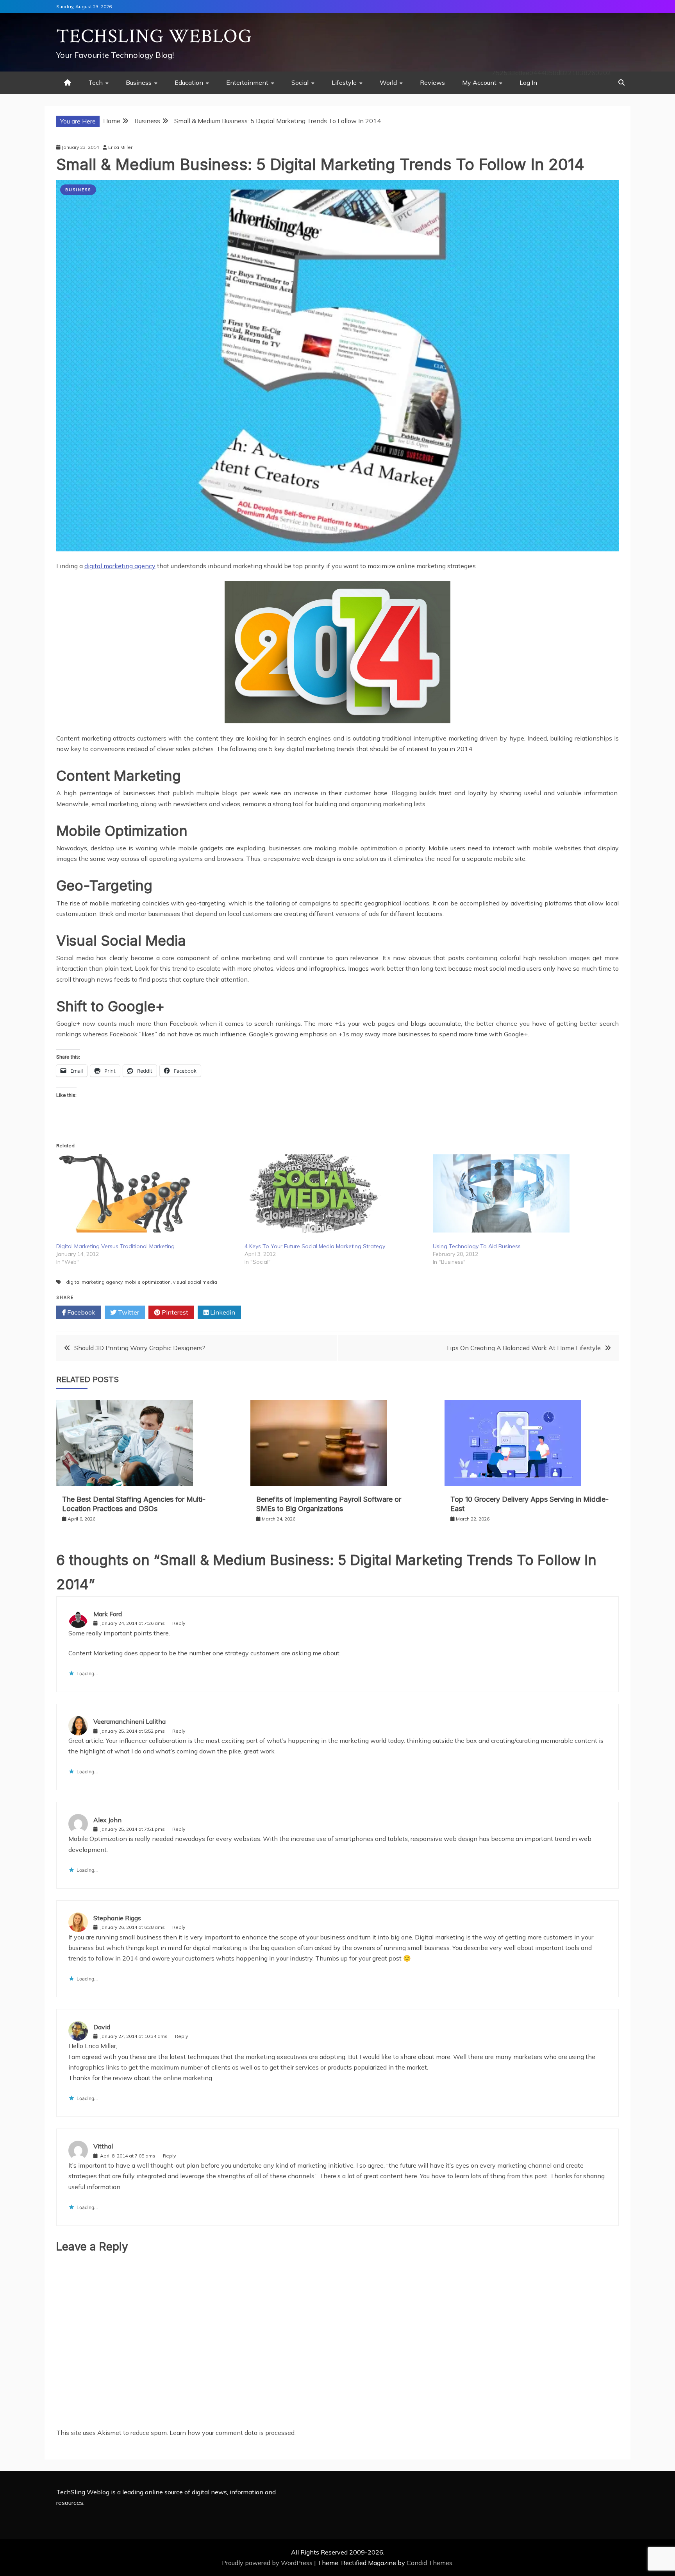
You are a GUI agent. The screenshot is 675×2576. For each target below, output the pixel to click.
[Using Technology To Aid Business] (523, 1193)
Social (300, 82)
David (102, 2027)
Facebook (80, 1312)
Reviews (432, 82)
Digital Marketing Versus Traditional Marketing (115, 1246)
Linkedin (222, 1312)
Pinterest (174, 1312)
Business (139, 82)
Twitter (128, 1312)
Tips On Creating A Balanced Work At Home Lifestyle (523, 1348)
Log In (528, 82)
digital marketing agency (120, 566)
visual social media (195, 1282)
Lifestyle (344, 82)
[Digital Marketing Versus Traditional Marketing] (146, 1193)
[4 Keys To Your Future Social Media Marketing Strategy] (335, 1193)
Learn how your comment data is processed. (233, 2433)
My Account (479, 82)
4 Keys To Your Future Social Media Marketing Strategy (315, 1246)
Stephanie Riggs (117, 1918)
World (388, 82)
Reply (179, 1623)
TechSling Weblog (154, 37)
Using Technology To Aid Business (477, 1246)
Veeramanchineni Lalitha (129, 1721)
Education (189, 82)
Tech (96, 82)
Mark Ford (108, 1614)
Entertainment (247, 82)
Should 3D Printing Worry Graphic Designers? (140, 1348)
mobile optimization (148, 1282)
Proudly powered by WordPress (268, 2563)
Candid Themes (429, 2563)
